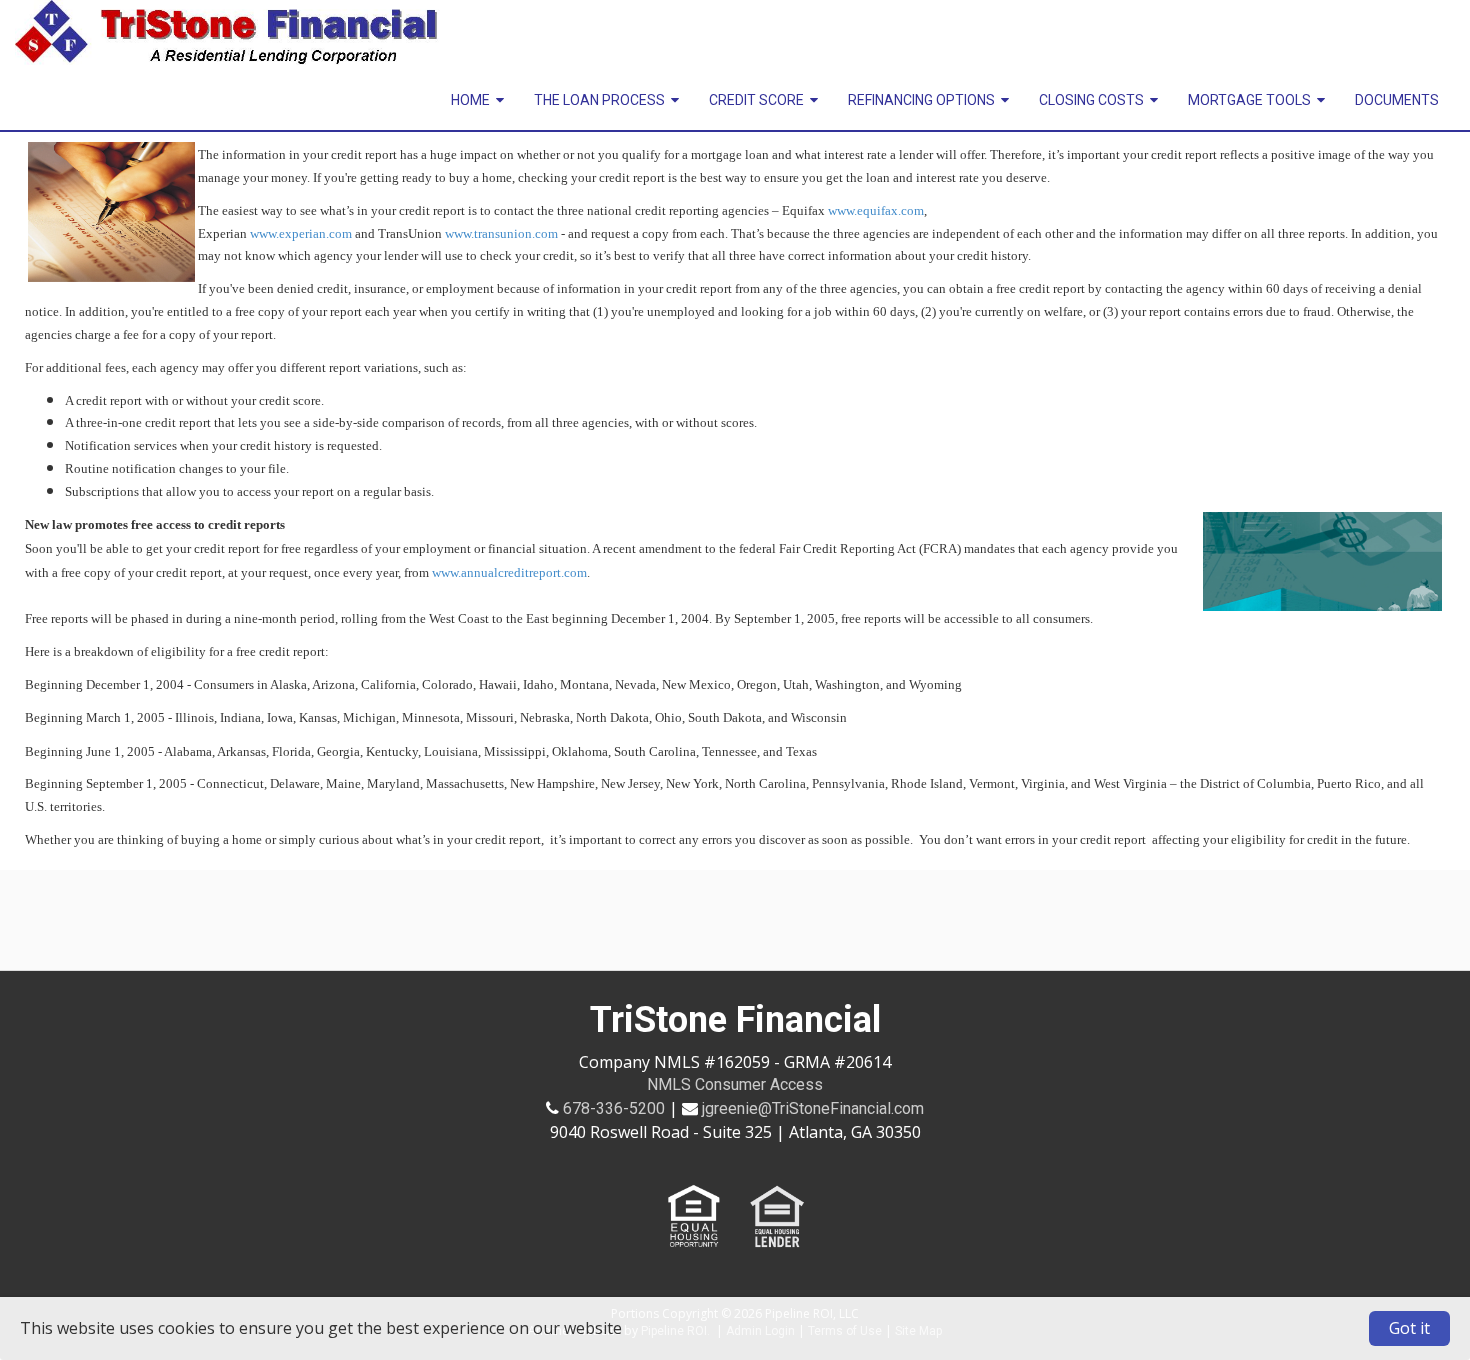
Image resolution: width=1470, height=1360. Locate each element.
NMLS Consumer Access (735, 1084)
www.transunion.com (501, 233)
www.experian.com (301, 233)
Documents (1397, 100)
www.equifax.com (876, 210)
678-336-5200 (614, 1108)
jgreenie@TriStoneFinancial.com (813, 1108)
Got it (1409, 1328)
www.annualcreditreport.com (509, 572)
